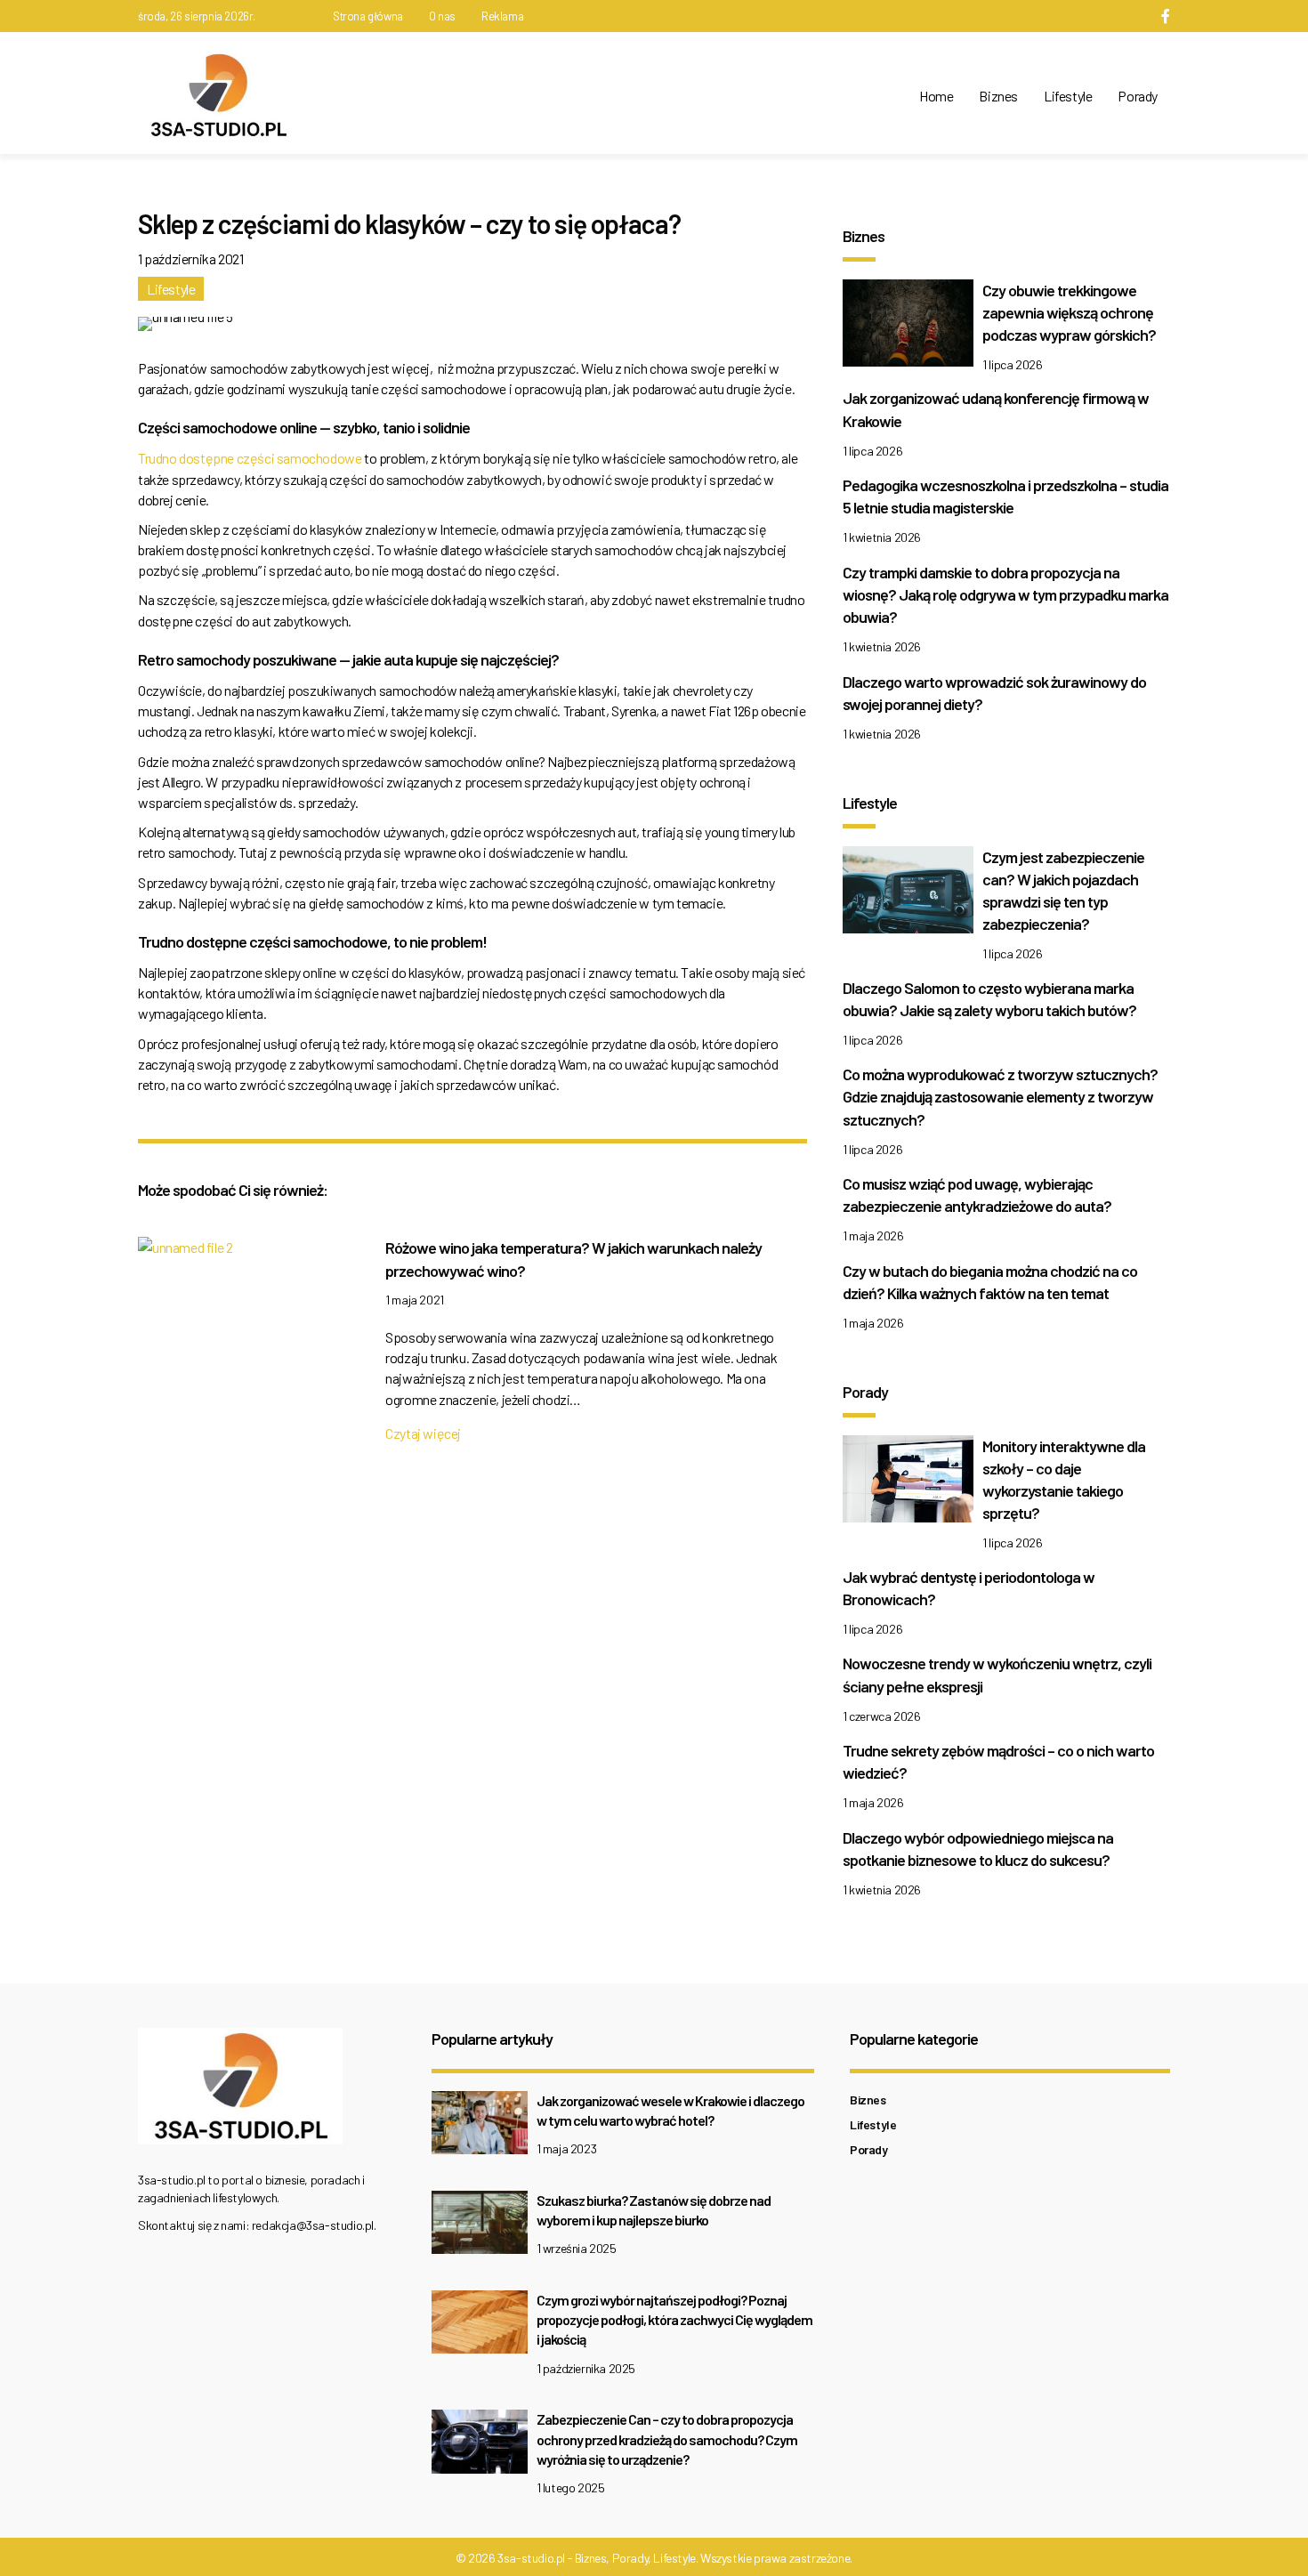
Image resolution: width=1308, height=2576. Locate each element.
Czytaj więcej (423, 1433)
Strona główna (368, 16)
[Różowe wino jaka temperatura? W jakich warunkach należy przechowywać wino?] (185, 1252)
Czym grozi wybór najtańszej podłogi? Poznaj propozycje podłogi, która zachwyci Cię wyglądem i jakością (674, 2320)
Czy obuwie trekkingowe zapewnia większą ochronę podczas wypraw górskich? (1069, 312)
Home (936, 96)
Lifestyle (1068, 96)
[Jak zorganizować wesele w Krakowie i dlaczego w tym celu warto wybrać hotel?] (480, 2127)
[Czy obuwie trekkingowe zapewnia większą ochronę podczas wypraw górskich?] (908, 327)
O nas (442, 16)
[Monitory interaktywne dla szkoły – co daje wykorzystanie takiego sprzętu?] (908, 1483)
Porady (1138, 96)
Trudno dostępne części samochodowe (251, 458)
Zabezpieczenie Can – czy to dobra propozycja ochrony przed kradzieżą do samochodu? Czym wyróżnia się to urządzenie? (667, 2439)
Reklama (502, 16)
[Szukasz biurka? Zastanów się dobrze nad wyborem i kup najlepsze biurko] (480, 2227)
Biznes (998, 96)
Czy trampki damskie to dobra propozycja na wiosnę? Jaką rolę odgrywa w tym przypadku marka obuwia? (1005, 594)
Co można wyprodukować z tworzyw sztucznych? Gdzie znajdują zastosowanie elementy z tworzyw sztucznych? (1000, 1096)
